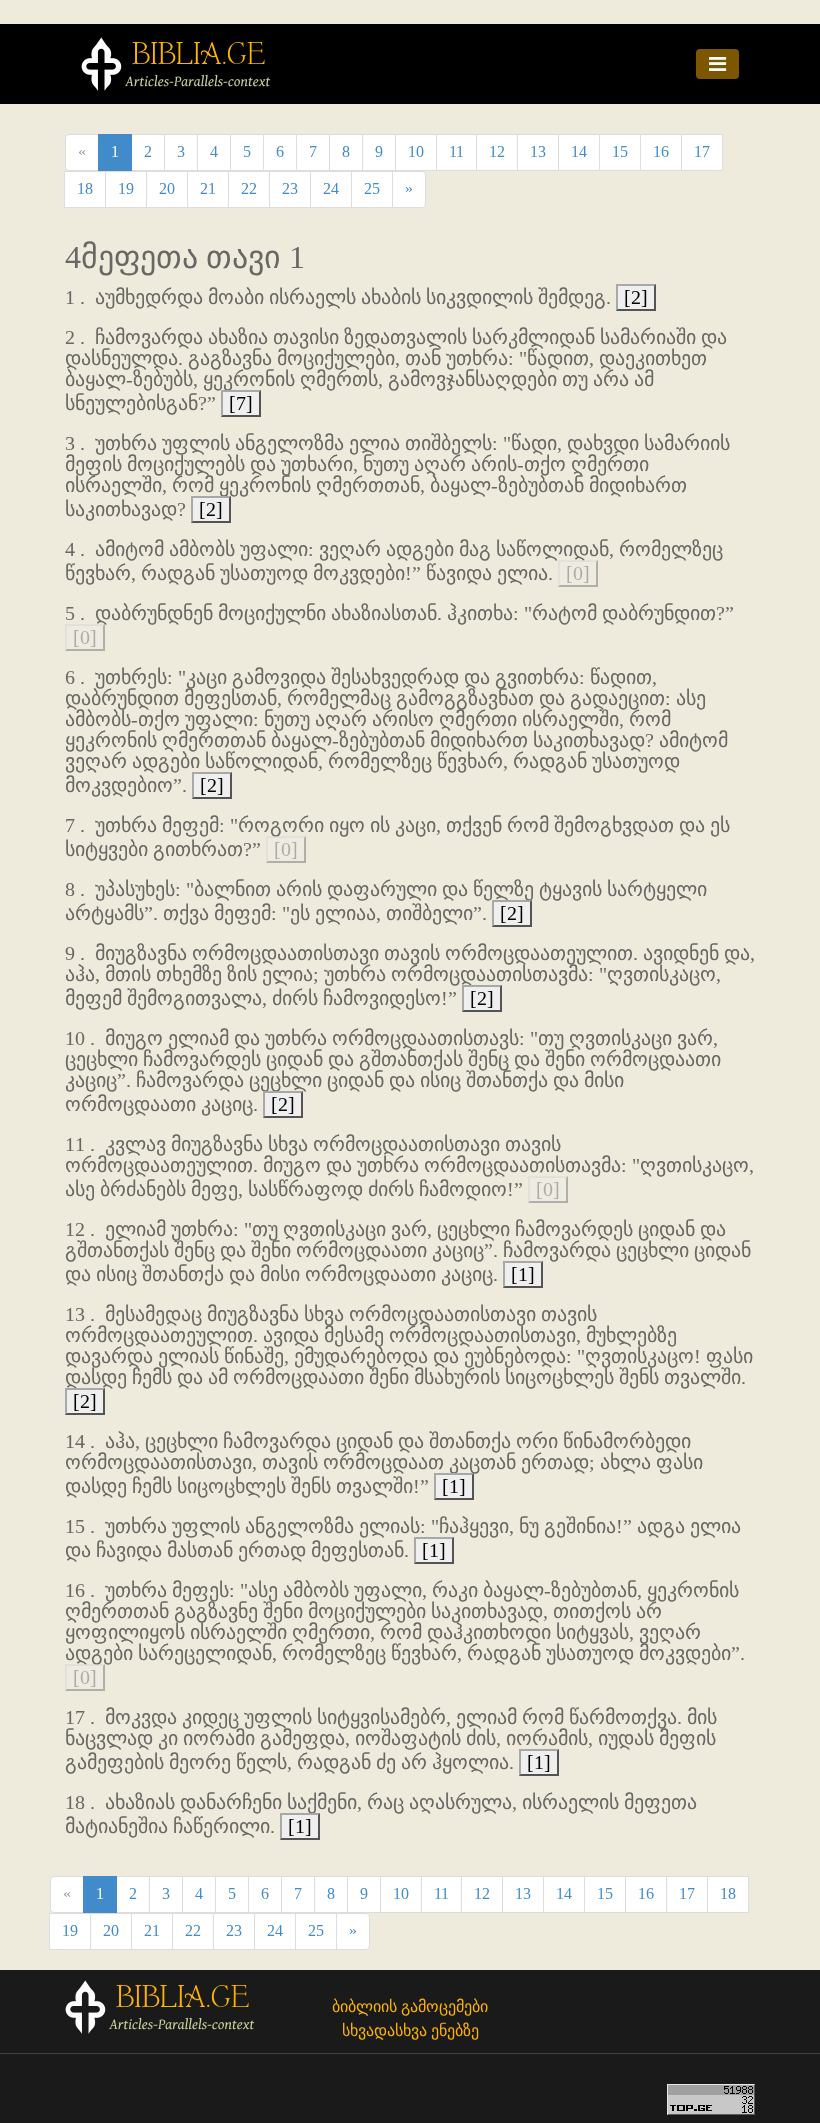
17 (702, 151)
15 (620, 151)
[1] (523, 1274)
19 (126, 188)
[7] (241, 403)
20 (167, 188)
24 (331, 188)
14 (579, 151)
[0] (578, 573)
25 (372, 188)
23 (290, 188)
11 (456, 151)
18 (85, 188)
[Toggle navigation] (717, 64)
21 (208, 188)
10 (416, 151)
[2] (636, 297)
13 (538, 151)
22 (249, 188)
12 (497, 151)
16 (661, 151)
